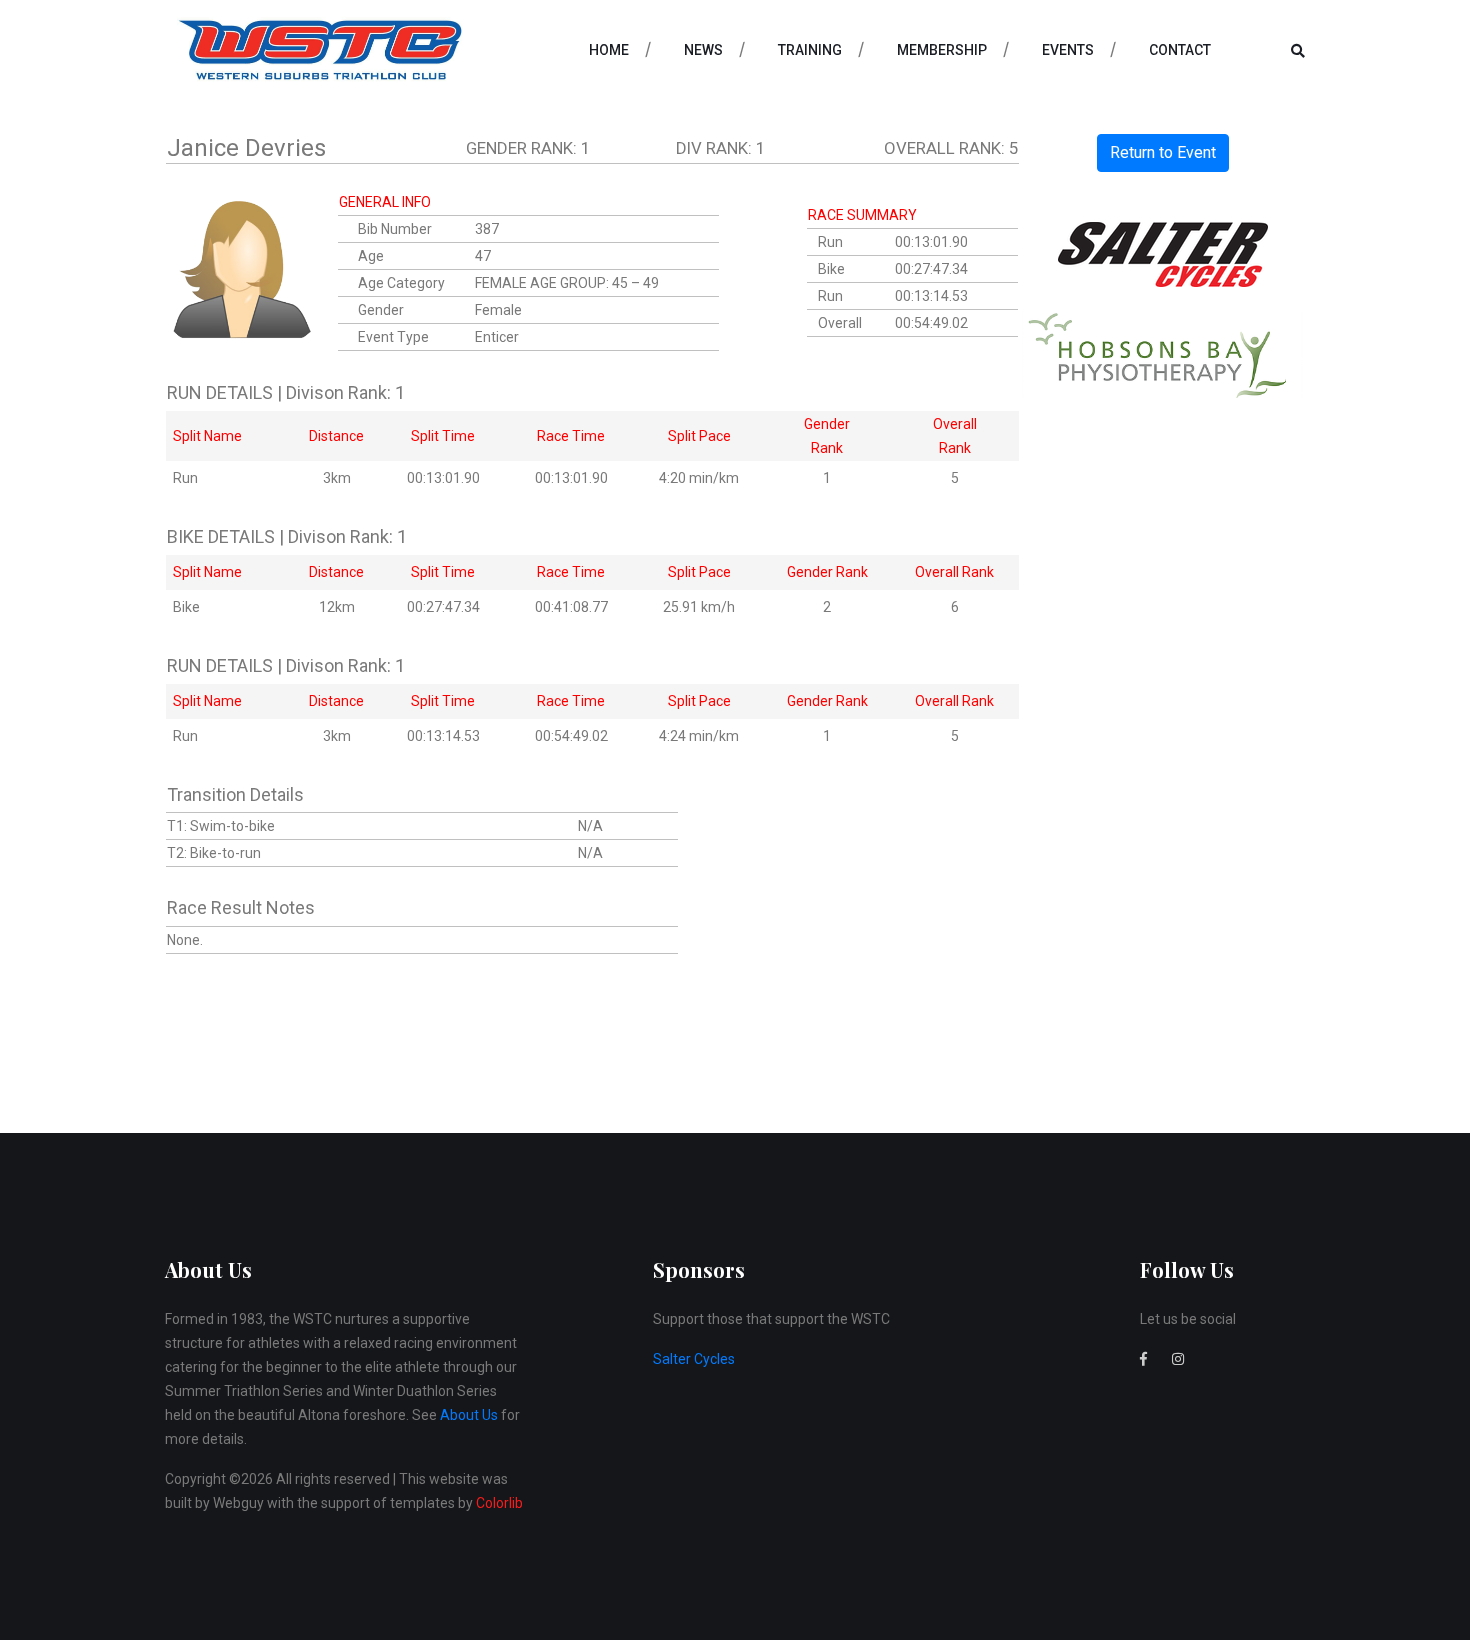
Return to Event (1163, 152)
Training (810, 50)
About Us (469, 1415)
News (703, 50)
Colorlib (499, 1503)
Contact (1180, 50)
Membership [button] (942, 50)
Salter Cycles (694, 1359)
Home (609, 50)
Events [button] (1068, 50)
